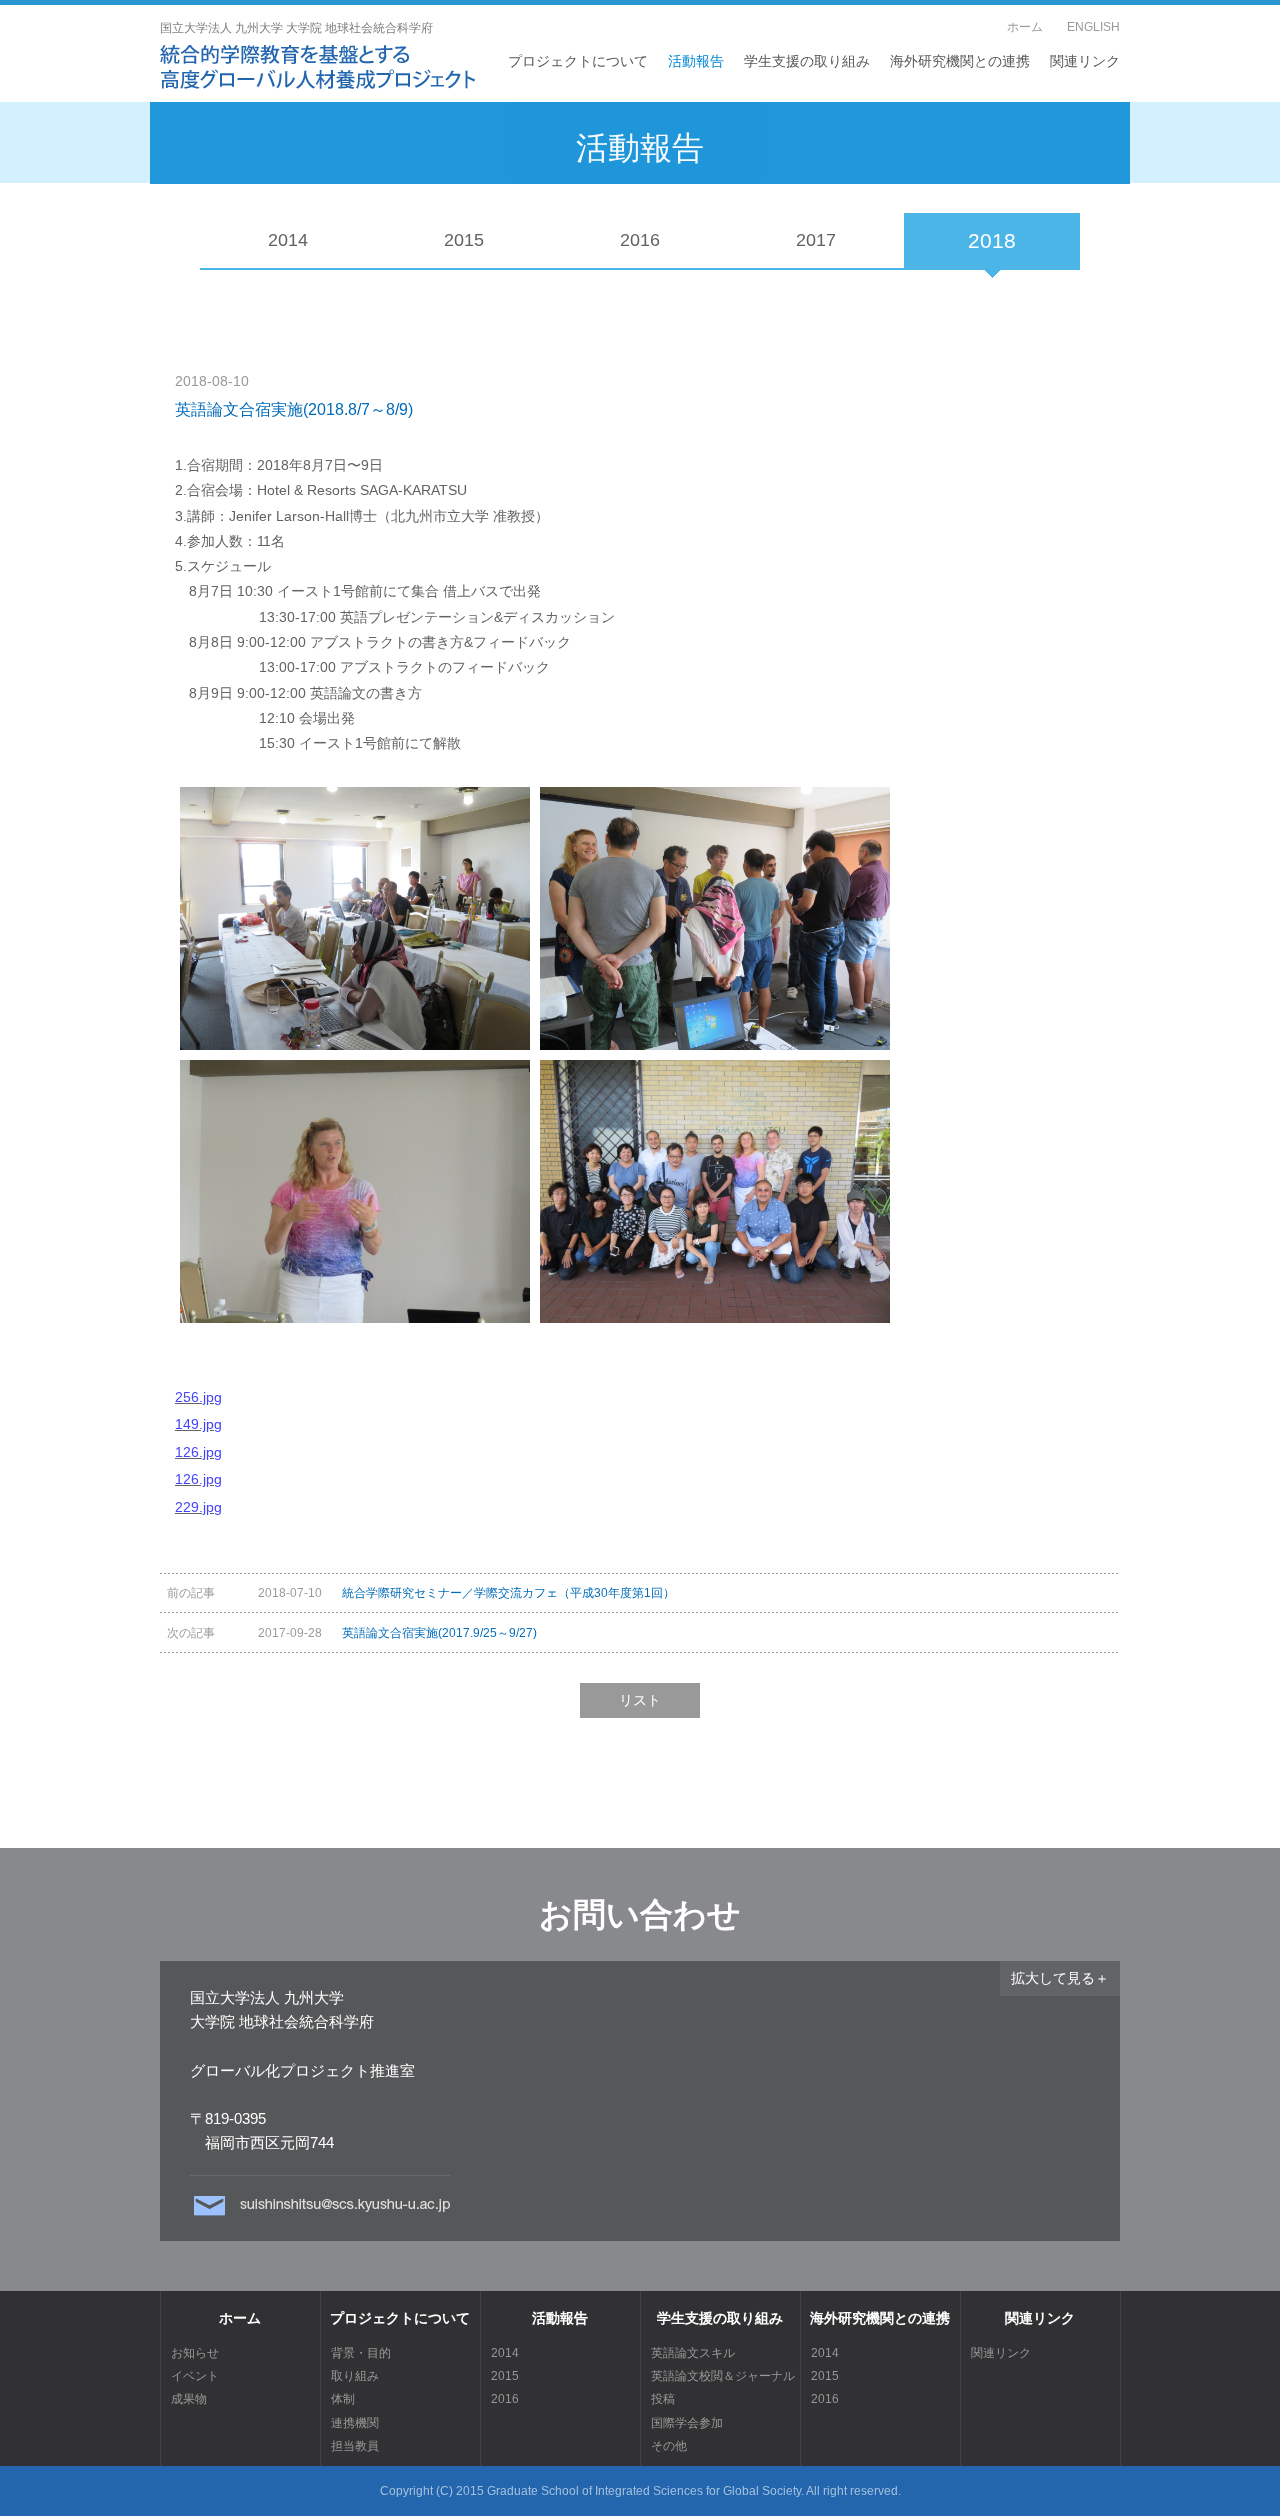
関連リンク (1085, 61)
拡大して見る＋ (1060, 1978)
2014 (288, 240)
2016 (640, 240)
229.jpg (198, 1507)
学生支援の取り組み (807, 61)
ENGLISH (1093, 27)
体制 (343, 2398)
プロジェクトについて (578, 61)
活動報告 (696, 61)
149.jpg (198, 1424)
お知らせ (195, 2352)
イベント (195, 2375)
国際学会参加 (687, 2422)
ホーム (1025, 27)
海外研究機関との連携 (960, 61)
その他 (669, 2445)
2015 (464, 240)
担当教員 (355, 2445)
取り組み (355, 2375)
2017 (816, 240)
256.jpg (198, 1397)
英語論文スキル (693, 2352)
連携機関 (355, 2422)
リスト (640, 1700)
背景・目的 (361, 2352)
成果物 (189, 2398)
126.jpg (198, 1452)
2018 (992, 240)
